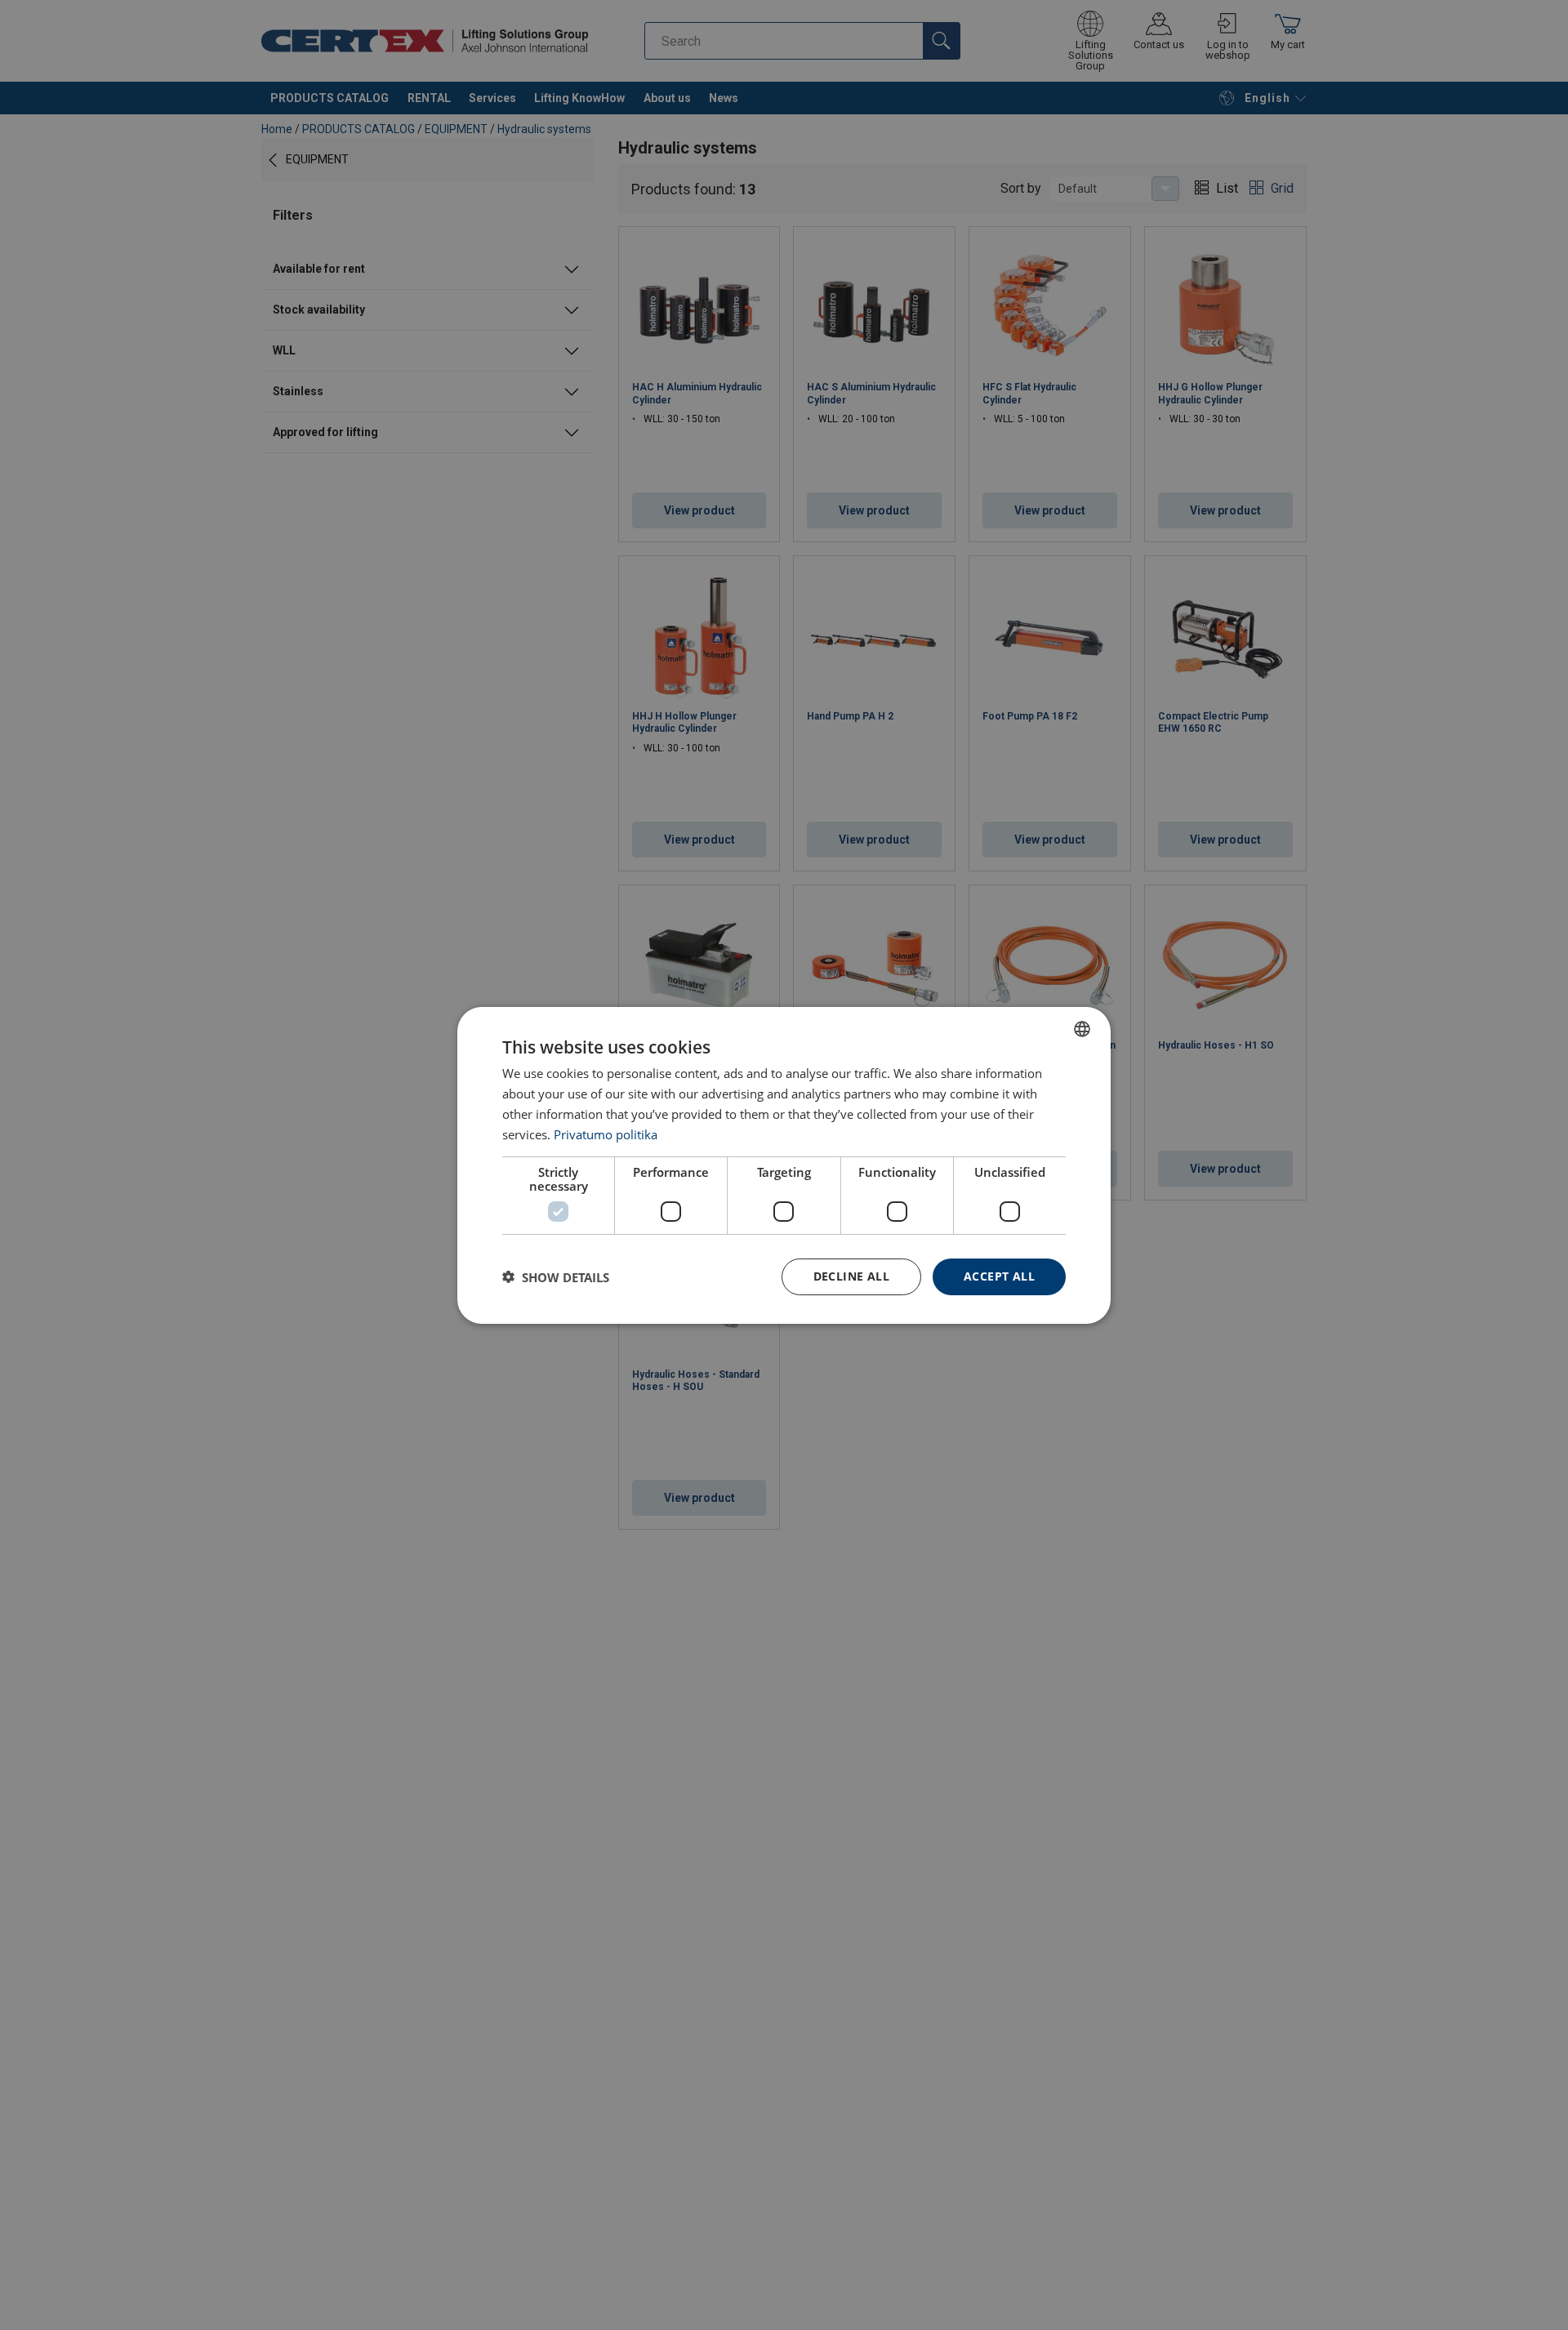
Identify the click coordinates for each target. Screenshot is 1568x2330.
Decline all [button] (851, 1276)
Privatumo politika (606, 1134)
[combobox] (1082, 1028)
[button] (556, 1276)
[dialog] (784, 1165)
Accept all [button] (999, 1276)
